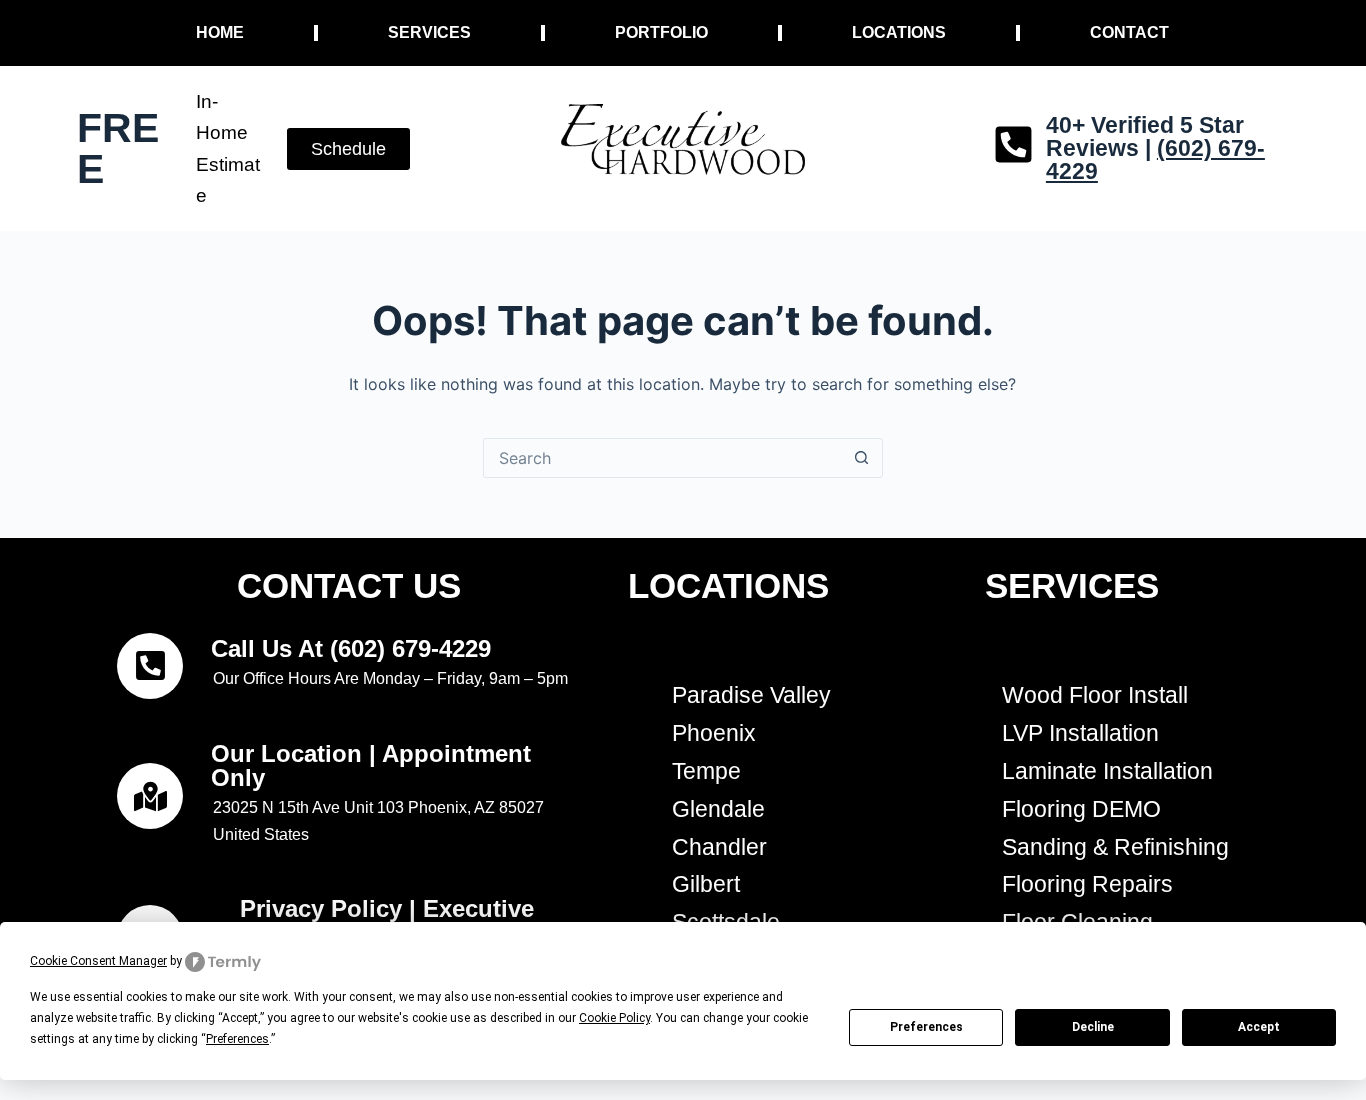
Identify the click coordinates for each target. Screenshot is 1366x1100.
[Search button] (862, 458)
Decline (1093, 1027)
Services (429, 32)
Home (220, 32)
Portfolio (661, 32)
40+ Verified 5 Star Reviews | (1155, 148)
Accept (1259, 1027)
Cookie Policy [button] (614, 1018)
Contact (1129, 32)
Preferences (926, 1027)
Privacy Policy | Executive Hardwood (387, 920)
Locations (899, 32)
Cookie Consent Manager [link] (98, 961)
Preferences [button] (237, 1039)
